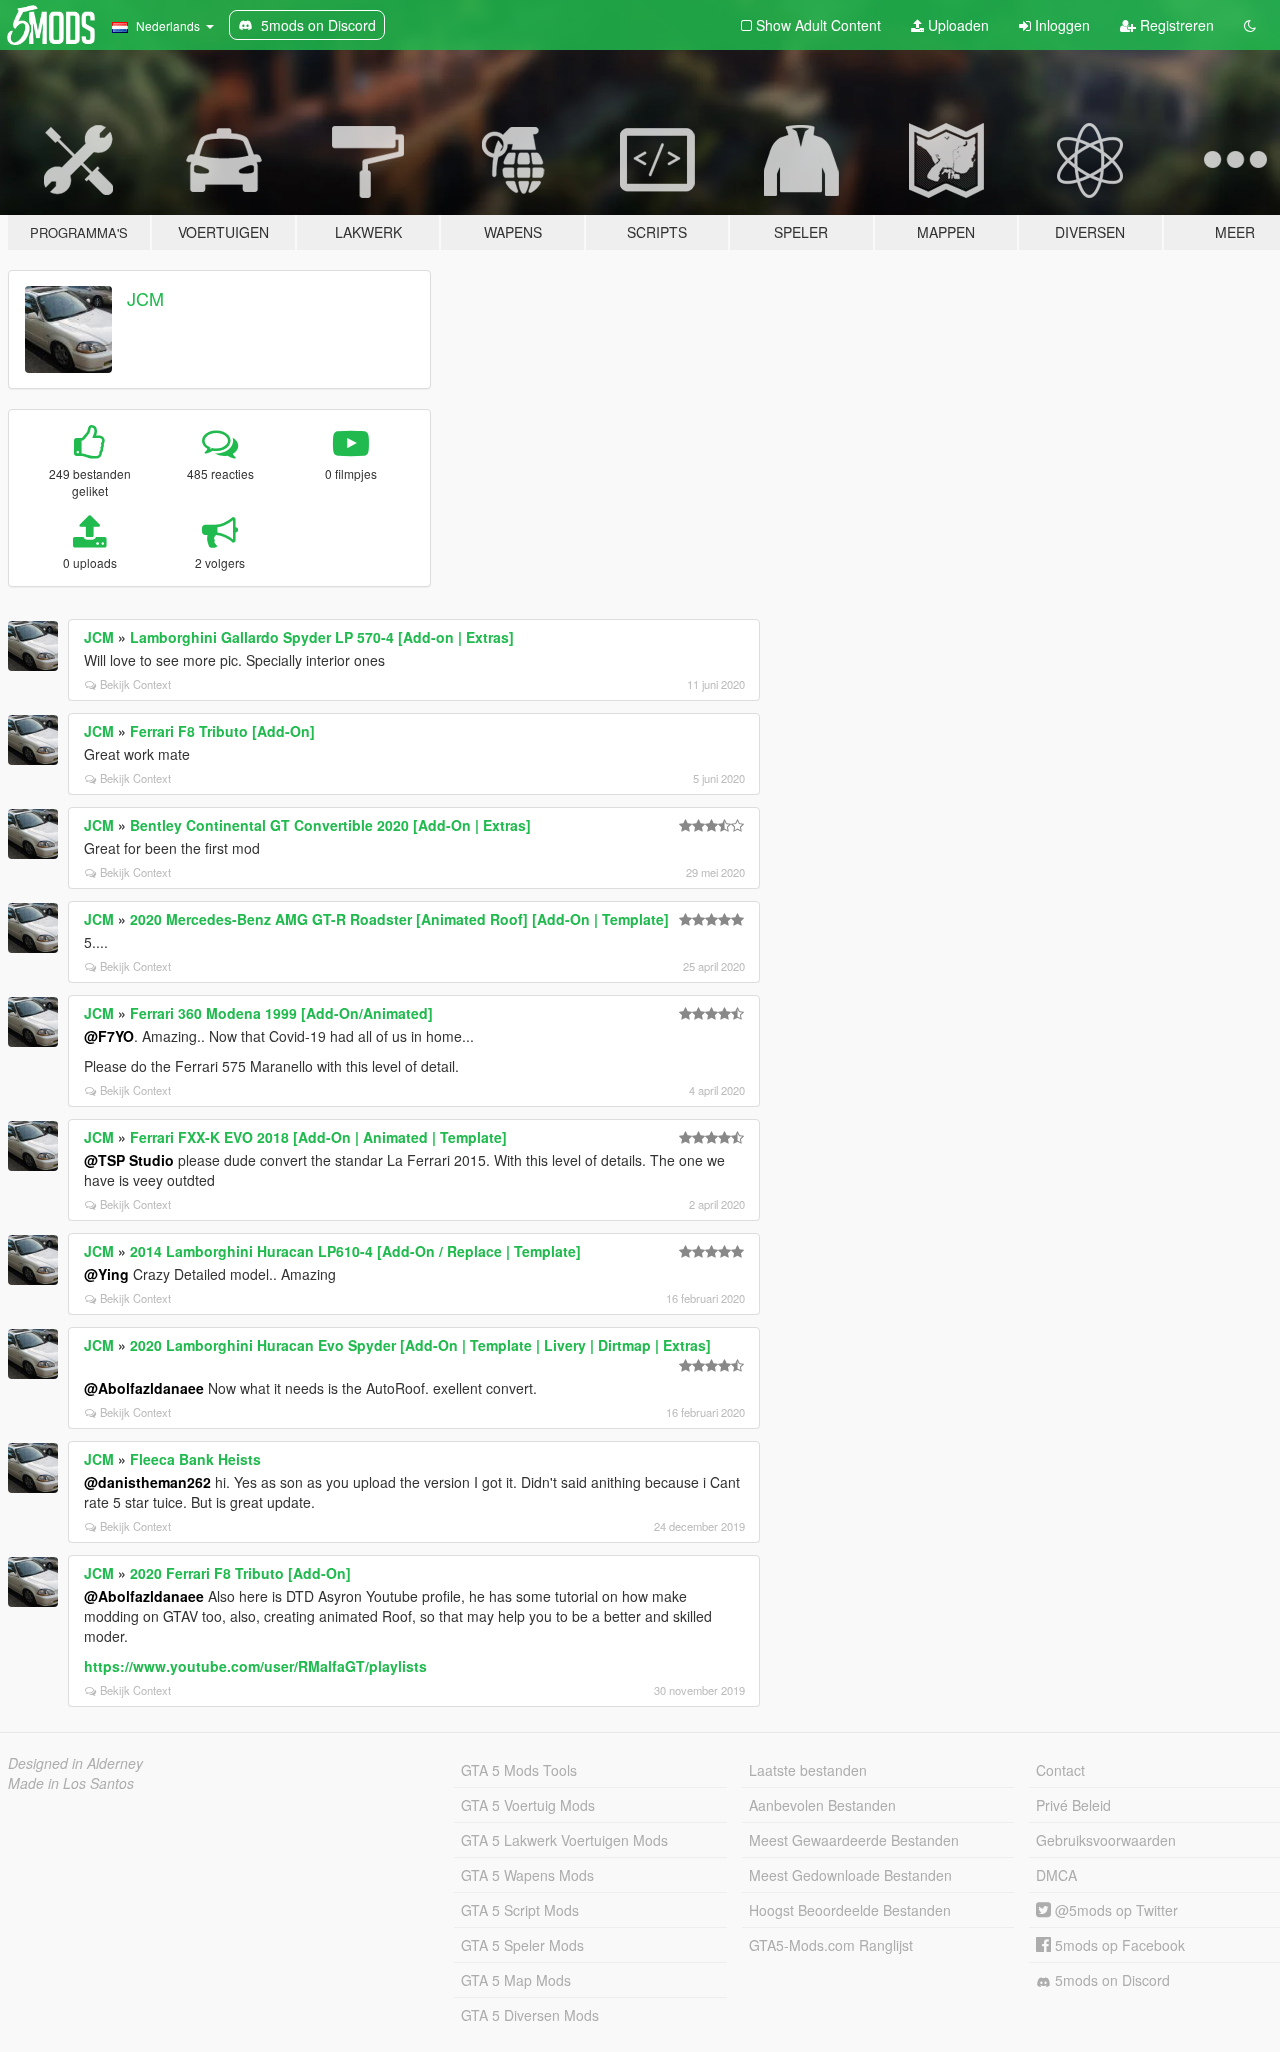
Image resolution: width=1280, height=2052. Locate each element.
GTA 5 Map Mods (516, 1980)
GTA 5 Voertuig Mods (528, 1805)
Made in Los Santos (71, 1783)
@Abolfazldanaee (144, 1388)
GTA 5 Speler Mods (522, 1945)
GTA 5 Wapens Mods (527, 1875)
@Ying (106, 1274)
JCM (145, 298)
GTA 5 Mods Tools (519, 1770)
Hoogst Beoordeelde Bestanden (850, 1910)
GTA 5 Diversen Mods (530, 2015)
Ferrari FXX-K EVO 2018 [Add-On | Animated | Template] (318, 1137)
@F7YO (109, 1036)
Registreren (1175, 25)
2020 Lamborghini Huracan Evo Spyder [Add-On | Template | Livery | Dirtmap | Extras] (420, 1345)
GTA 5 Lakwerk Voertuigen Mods (564, 1840)
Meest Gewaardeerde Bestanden (854, 1840)
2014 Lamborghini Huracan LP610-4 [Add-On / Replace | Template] (355, 1251)
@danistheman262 (147, 1482)
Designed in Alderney (75, 1763)
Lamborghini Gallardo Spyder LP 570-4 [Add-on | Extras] (322, 637)
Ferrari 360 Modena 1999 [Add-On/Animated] (281, 1013)
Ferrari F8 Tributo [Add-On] (222, 731)
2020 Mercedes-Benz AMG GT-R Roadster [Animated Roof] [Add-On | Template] (399, 919)
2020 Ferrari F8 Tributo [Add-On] (240, 1573)
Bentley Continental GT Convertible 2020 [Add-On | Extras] (330, 825)
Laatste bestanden (808, 1770)
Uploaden (956, 25)
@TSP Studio (129, 1160)
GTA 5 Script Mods (520, 1910)
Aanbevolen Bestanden (822, 1805)
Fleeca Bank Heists (195, 1459)
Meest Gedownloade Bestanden (850, 1875)
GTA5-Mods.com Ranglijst (831, 1945)
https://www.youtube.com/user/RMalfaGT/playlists (255, 1666)
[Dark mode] (1250, 25)
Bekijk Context (135, 684)
